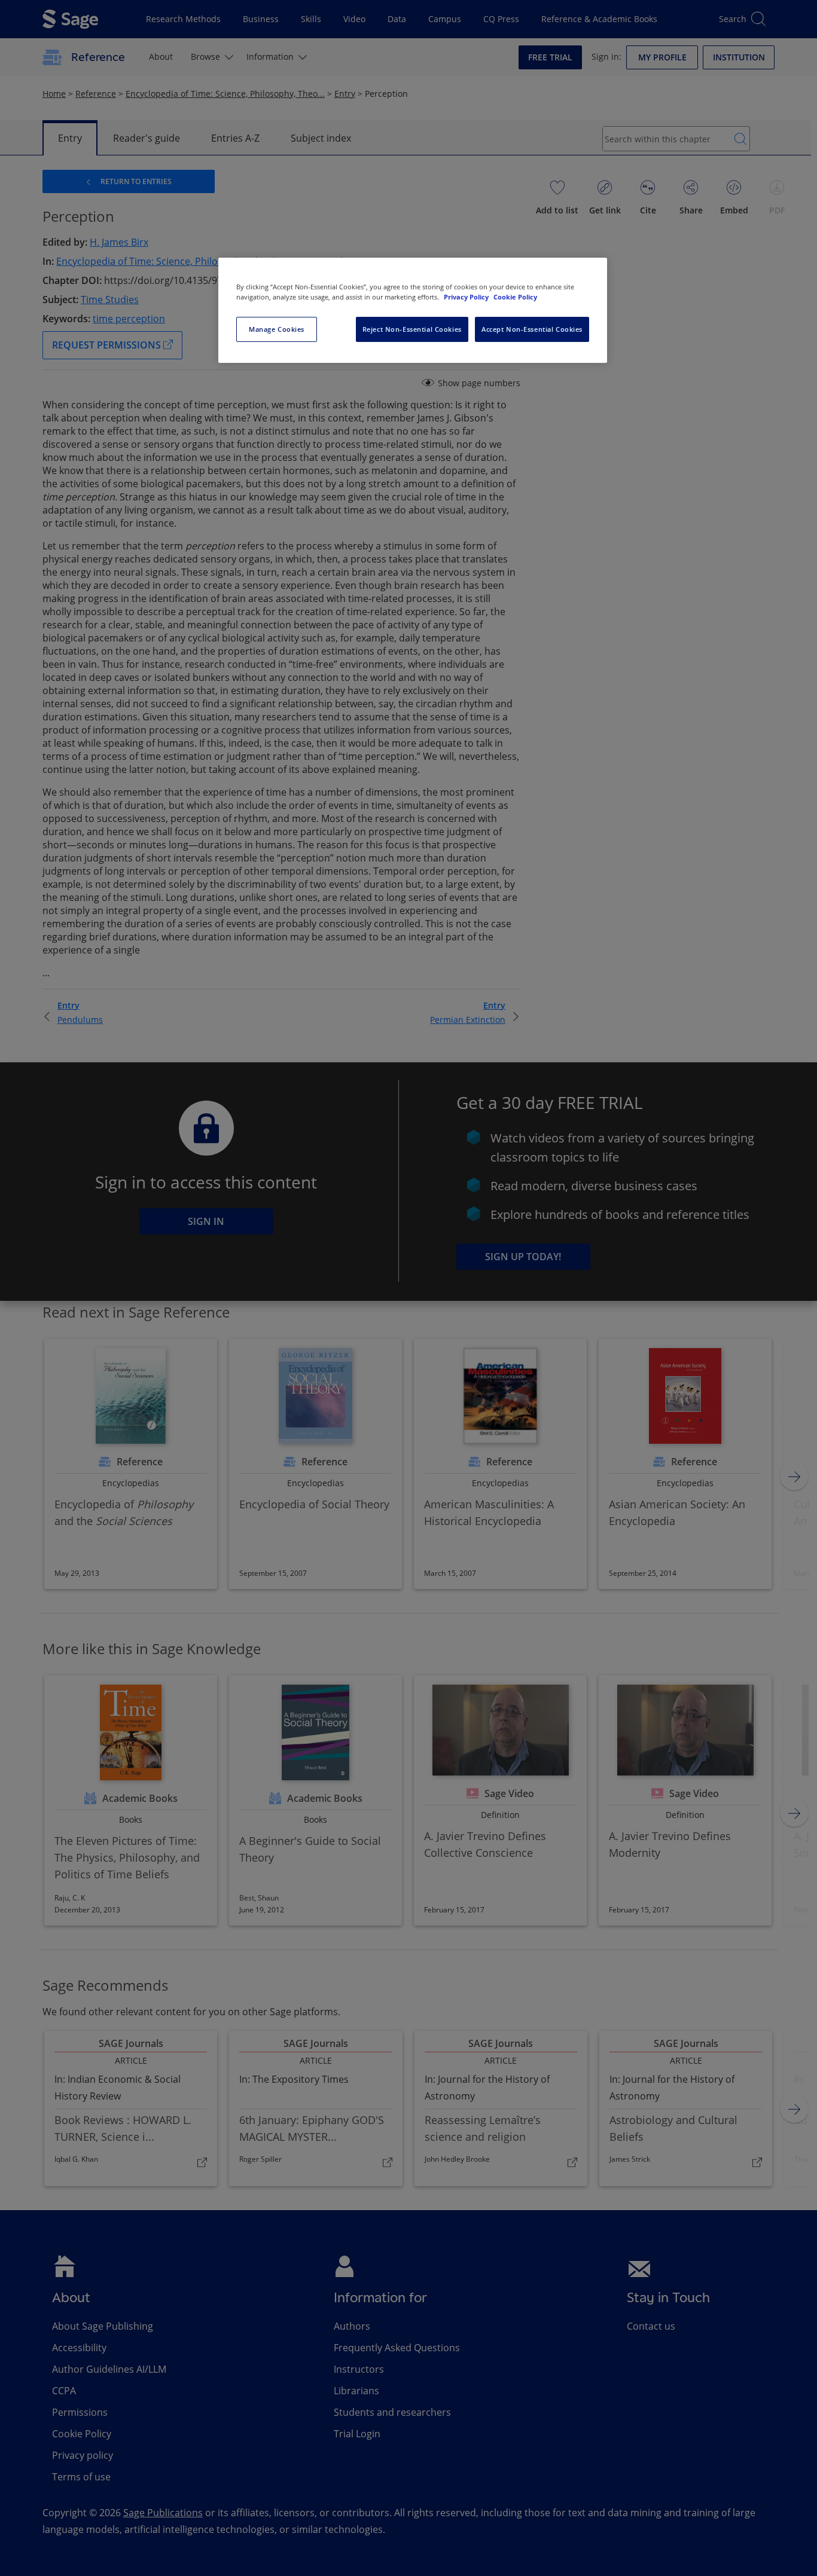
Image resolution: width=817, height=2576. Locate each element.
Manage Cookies (277, 329)
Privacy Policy (467, 297)
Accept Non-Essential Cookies (532, 329)
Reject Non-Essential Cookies (412, 329)
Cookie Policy (515, 297)
